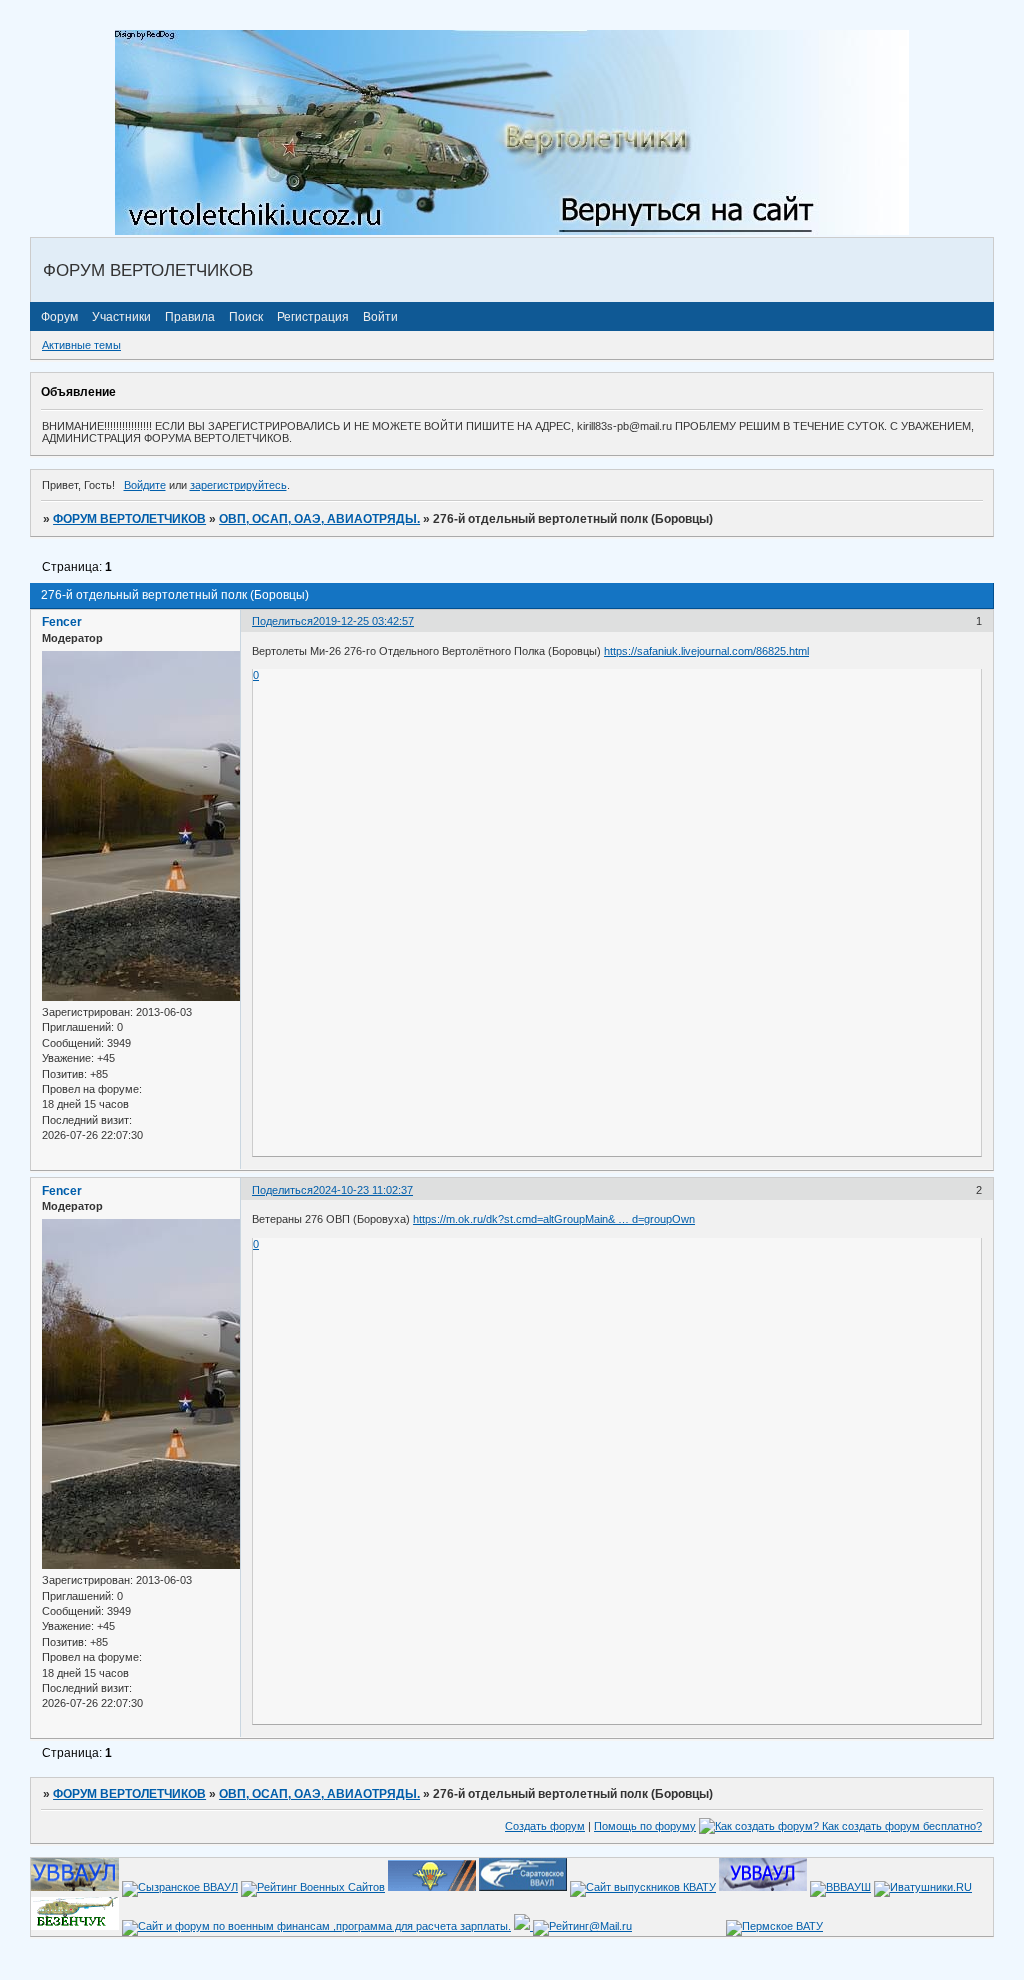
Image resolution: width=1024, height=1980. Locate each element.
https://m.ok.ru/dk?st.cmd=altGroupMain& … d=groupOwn (554, 1219)
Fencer (62, 622)
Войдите (145, 485)
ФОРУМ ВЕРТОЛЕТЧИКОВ (129, 519)
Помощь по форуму (645, 1826)
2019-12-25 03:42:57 (363, 621)
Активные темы (81, 345)
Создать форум (545, 1826)
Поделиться (282, 621)
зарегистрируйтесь (238, 485)
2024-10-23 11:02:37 (363, 1190)
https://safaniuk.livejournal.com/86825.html (706, 651)
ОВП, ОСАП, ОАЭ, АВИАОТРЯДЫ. (319, 519)
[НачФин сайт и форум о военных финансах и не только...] (316, 1926)
